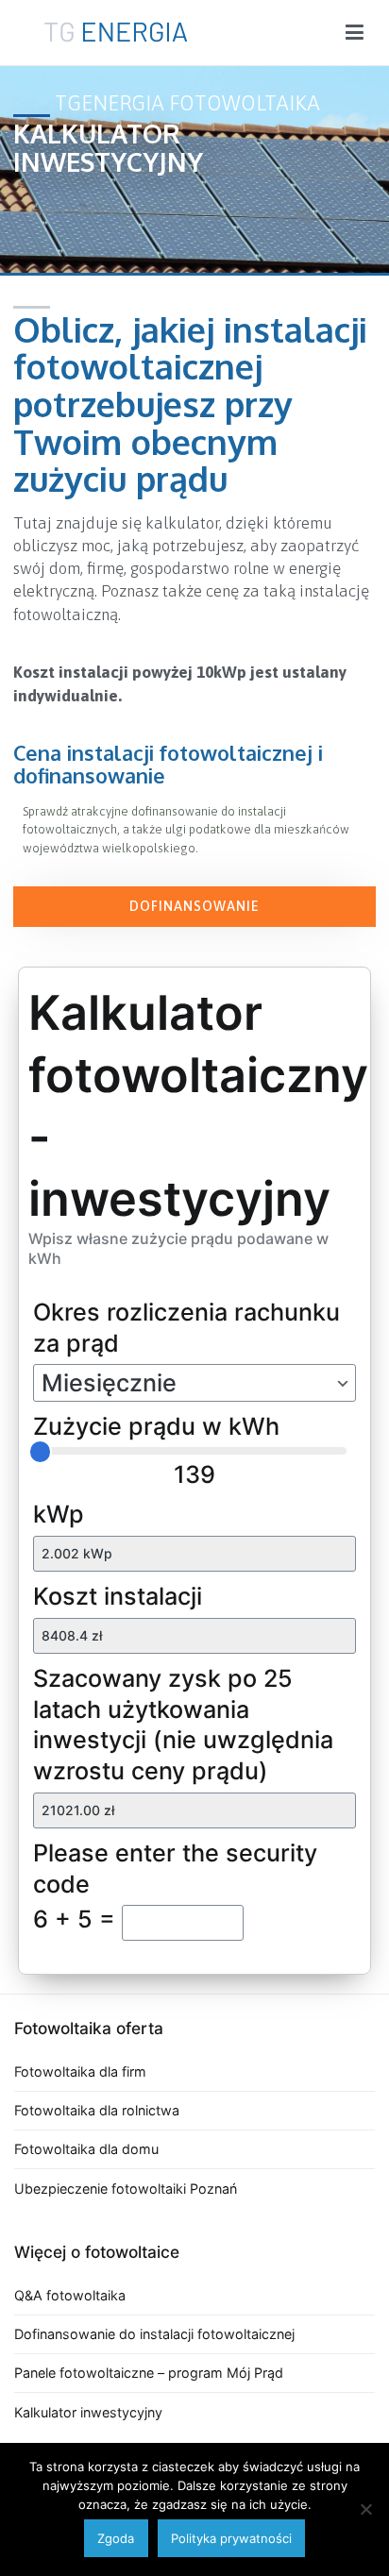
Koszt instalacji (118, 1596)
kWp (59, 1514)
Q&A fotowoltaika (70, 2295)
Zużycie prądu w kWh (156, 1426)
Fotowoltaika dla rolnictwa (97, 2110)
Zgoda (116, 2538)
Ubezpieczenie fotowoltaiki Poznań (126, 2189)
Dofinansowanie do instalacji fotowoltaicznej (154, 2334)
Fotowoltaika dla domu (86, 2149)
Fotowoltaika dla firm (80, 2071)
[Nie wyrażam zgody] (365, 2509)
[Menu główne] (355, 33)
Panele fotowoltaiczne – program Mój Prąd (149, 2373)
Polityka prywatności (231, 2538)
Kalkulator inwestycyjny (88, 2412)
